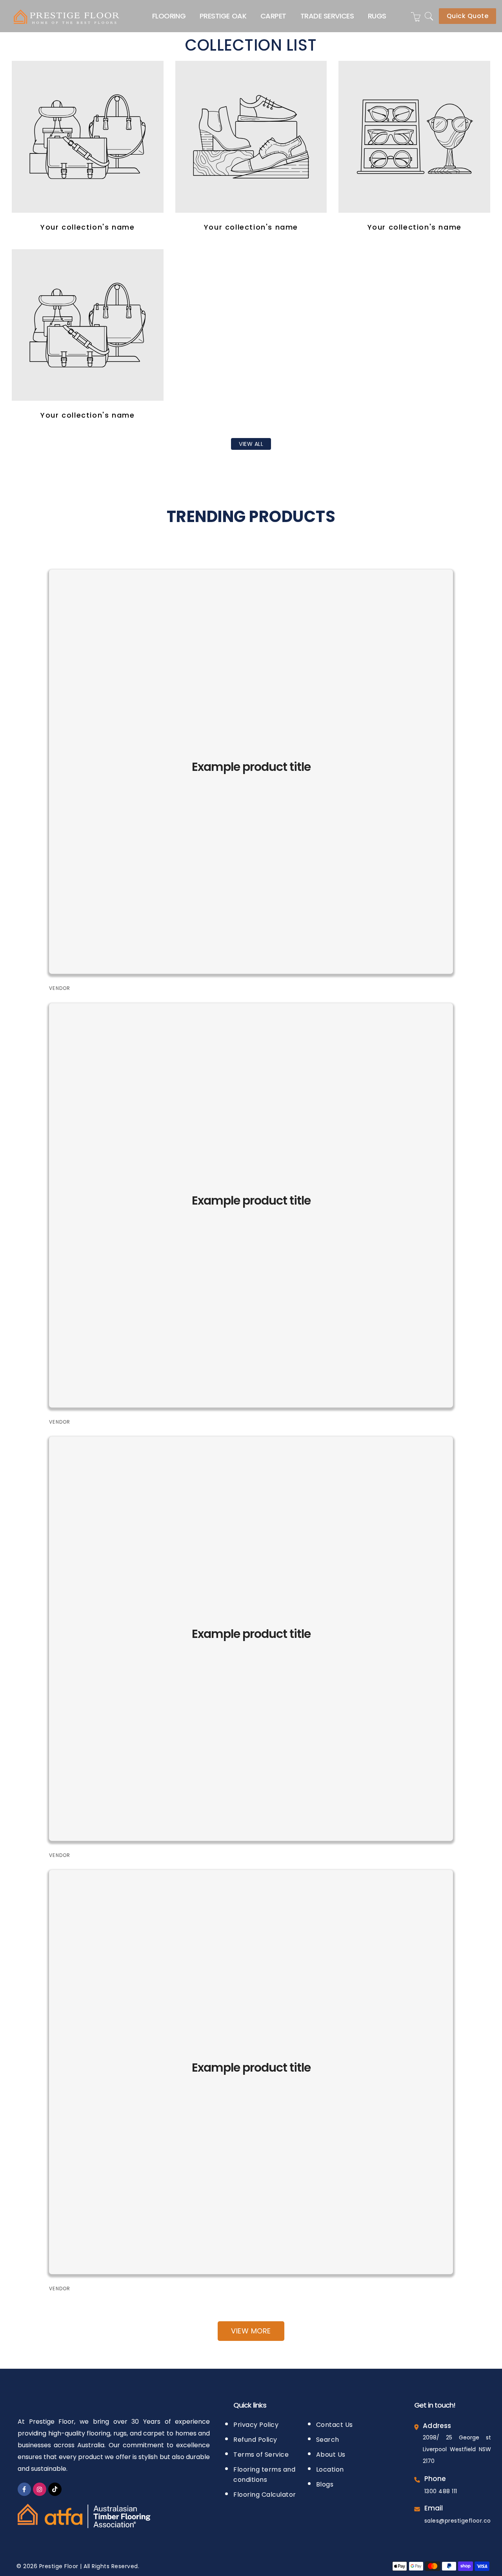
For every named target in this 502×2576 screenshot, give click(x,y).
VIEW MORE (251, 2331)
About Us (331, 2455)
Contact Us (335, 2425)
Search (328, 2440)
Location (330, 2469)
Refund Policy (255, 2440)
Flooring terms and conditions (264, 2475)
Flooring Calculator (265, 2495)
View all (251, 444)
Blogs (325, 2484)
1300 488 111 (441, 2491)
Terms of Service (261, 2455)
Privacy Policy (256, 2425)
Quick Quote (468, 16)
